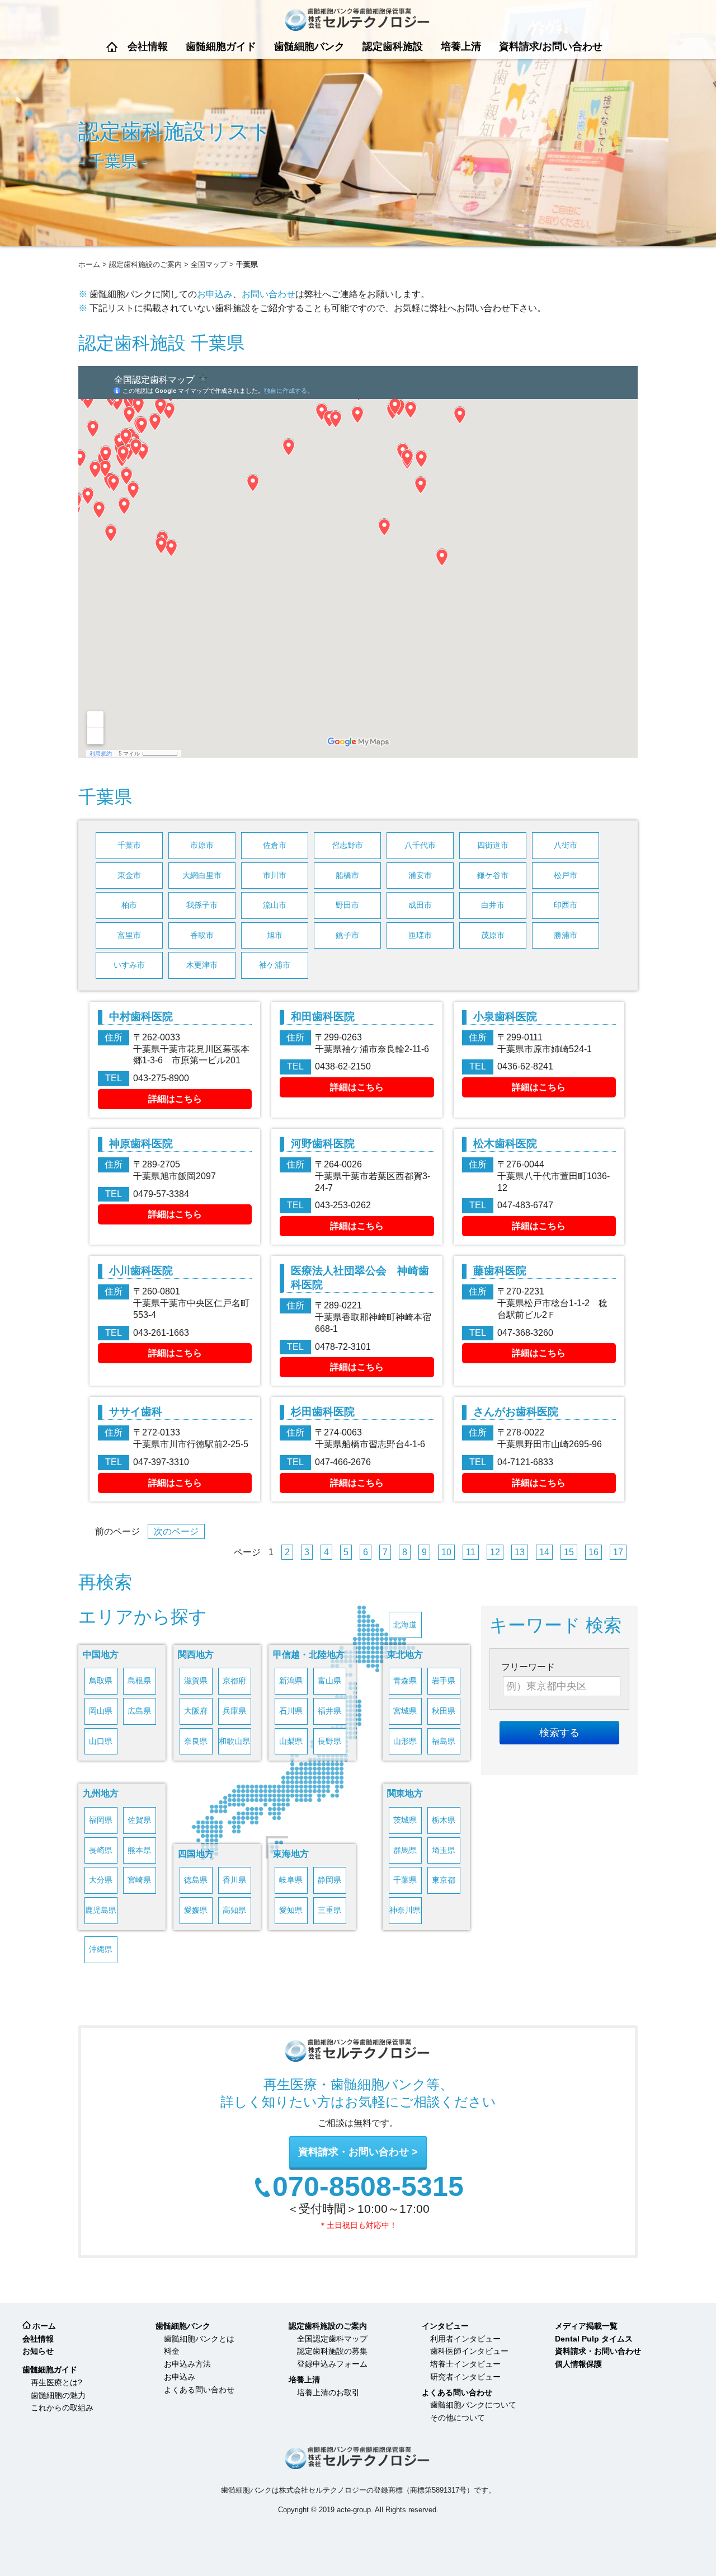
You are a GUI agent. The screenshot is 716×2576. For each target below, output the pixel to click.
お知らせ (38, 2351)
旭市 (275, 935)
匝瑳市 (420, 935)
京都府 (234, 1681)
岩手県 (444, 1681)
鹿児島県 (101, 1910)
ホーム (112, 47)
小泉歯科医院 (505, 1017)
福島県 (444, 1741)
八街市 (566, 845)
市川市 (275, 876)
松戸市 (566, 876)
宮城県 (405, 1711)
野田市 (347, 905)
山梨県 (291, 1741)
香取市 (202, 935)
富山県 (329, 1681)
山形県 (405, 1741)
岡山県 (101, 1711)
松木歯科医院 (505, 1144)
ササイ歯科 (136, 1412)
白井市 (493, 905)
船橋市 (347, 876)
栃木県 (444, 1820)
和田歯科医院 (323, 1017)
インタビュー (445, 2326)
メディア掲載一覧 (586, 2326)
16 (593, 1552)
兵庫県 (234, 1711)
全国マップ (209, 264)
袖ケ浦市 (275, 965)
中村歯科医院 (162, 1017)
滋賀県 (196, 1681)
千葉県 (405, 1880)
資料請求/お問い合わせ (551, 46)
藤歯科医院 (500, 1271)
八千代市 (420, 845)
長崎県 (101, 1850)
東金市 (129, 876)
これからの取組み (62, 2408)
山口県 (101, 1741)
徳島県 (196, 1880)
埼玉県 (444, 1850)
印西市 (566, 905)
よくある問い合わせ (199, 2390)
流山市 (275, 905)
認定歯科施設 (393, 46)
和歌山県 (234, 1741)
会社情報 (148, 46)
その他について (458, 2418)
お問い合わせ (268, 294)
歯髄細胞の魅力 (58, 2395)
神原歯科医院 (141, 1144)
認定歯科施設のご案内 (145, 264)
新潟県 (291, 1681)
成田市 (420, 905)
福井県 (329, 1711)
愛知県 (291, 1910)
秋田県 (444, 1711)
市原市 (202, 845)
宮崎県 (139, 1880)
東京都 (444, 1880)
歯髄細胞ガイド (221, 46)
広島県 (139, 1711)
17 (618, 1552)
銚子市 (347, 935)
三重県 (329, 1910)
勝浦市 (566, 935)
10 (446, 1552)
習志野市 (347, 845)
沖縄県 (101, 1949)
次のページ (176, 1531)
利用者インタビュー (465, 2339)
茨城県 (405, 1820)
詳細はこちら (175, 1099)
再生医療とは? (56, 2382)
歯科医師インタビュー (469, 2351)
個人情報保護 (578, 2364)
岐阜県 (291, 1880)
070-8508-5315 (368, 2187)
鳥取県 (101, 1681)
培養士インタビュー (465, 2364)
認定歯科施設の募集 (332, 2351)
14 (544, 1552)
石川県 (291, 1711)
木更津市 (202, 965)
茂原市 (493, 935)
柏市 (129, 905)
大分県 (101, 1880)
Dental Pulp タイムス (594, 2339)
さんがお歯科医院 (516, 1412)
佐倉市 (275, 845)
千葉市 (129, 845)
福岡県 (101, 1820)
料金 (172, 2351)
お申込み (215, 294)
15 (569, 1552)
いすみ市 (129, 965)
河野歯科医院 (323, 1144)
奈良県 (196, 1741)
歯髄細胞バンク (309, 46)
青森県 (405, 1681)
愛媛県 (196, 1910)
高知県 (234, 1910)
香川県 (234, 1880)
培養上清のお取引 (328, 2392)
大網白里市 (202, 876)
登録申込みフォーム (332, 2364)
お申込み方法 (187, 2364)
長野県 (329, 1741)
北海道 (405, 1625)
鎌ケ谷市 (493, 876)
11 (471, 1552)
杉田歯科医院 (323, 1412)
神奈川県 (405, 1910)
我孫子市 (202, 905)
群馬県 (405, 1850)
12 (495, 1552)
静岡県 (329, 1880)
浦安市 (420, 876)
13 (520, 1552)
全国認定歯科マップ (332, 2339)
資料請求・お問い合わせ (354, 2152)
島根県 (139, 1681)
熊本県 (139, 1850)
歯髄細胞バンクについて (473, 2405)
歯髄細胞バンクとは (199, 2339)
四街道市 (493, 845)
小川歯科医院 (141, 1271)
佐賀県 (139, 1820)
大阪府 (196, 1711)
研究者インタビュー (465, 2377)
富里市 (129, 935)
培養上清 (461, 46)
